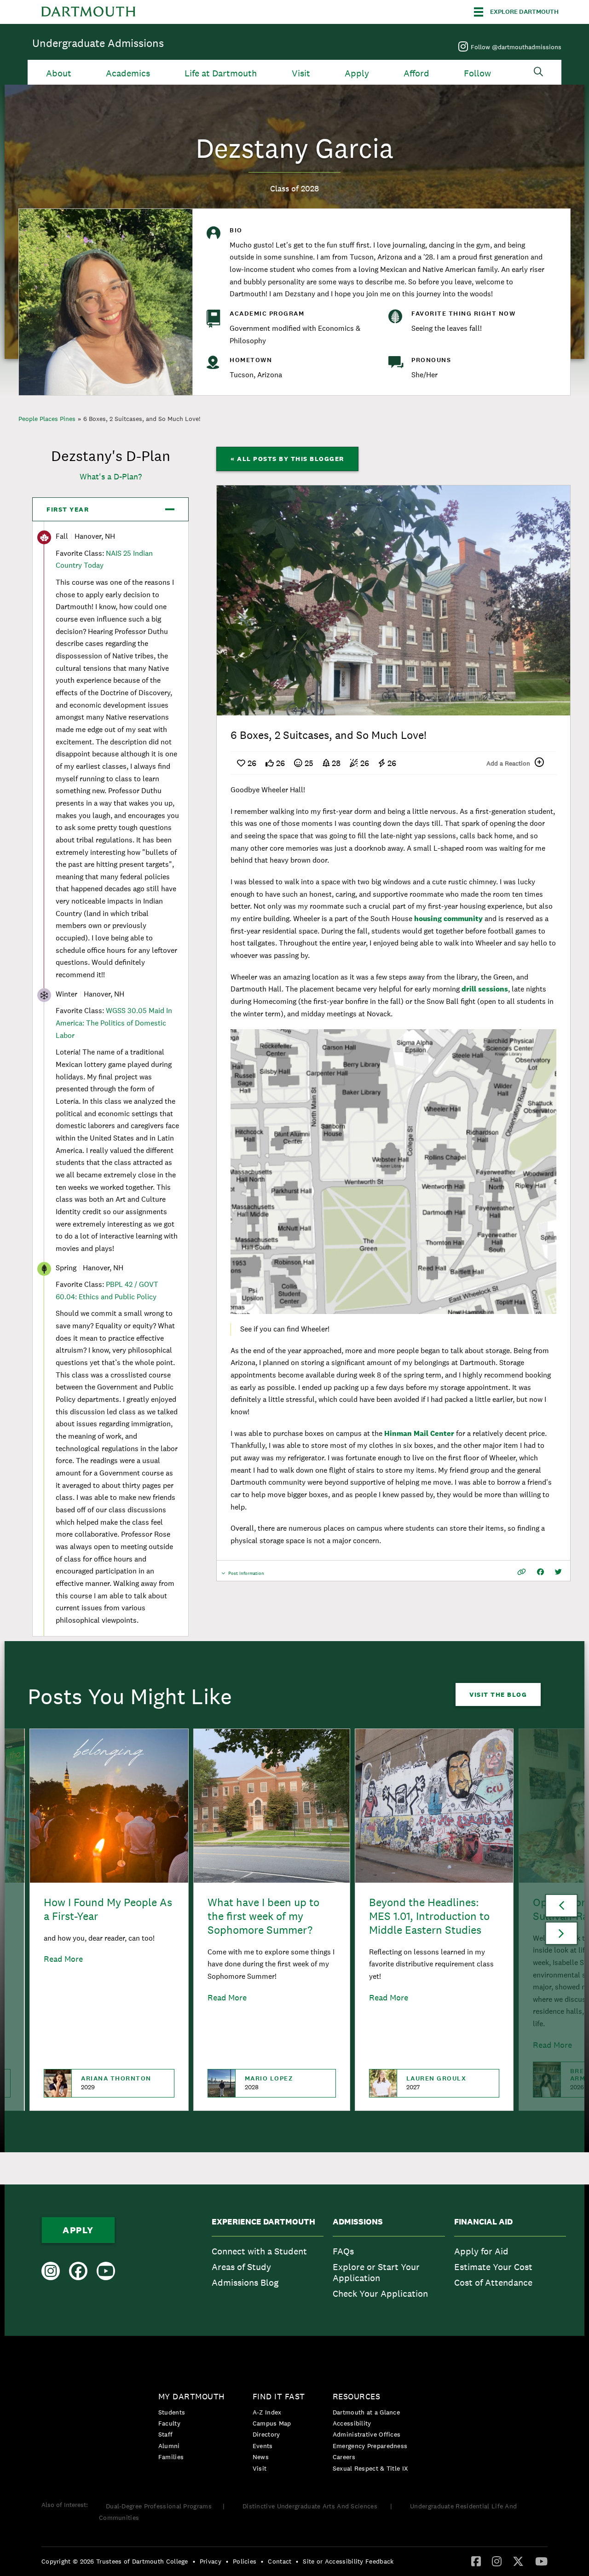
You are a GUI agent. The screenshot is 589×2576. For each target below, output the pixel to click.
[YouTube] (541, 2561)
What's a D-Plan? (111, 476)
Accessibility (352, 2423)
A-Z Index (267, 2412)
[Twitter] (518, 2561)
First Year (68, 509)
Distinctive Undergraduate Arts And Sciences (311, 2506)
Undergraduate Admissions (98, 43)
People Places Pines (47, 419)
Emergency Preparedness (370, 2446)
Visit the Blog (498, 1694)
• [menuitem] (194, 2561)
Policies (245, 2561)
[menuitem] (268, 2260)
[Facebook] (476, 2561)
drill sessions (485, 989)
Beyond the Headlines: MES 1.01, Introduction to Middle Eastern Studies (429, 1916)
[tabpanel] (393, 600)
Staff (166, 2434)
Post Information (246, 1576)
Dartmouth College (88, 12)
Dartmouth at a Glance (366, 2412)
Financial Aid (483, 2222)
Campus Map (272, 2423)
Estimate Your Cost (493, 2267)
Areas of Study (241, 2267)
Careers (344, 2457)
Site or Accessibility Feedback (348, 2561)
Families (171, 2457)
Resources (357, 2396)
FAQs (343, 2251)
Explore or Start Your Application (376, 2272)
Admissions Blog (245, 2282)
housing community (448, 919)
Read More (63, 1959)
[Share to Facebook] (540, 1572)
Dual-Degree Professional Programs (159, 2506)
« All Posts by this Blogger (287, 459)
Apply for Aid (481, 2251)
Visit (301, 73)
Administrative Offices (367, 2434)
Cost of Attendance (493, 2282)
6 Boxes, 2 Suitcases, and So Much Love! (142, 419)
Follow (477, 73)
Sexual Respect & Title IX (370, 2468)
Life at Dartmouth (221, 73)
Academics (128, 73)
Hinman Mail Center (419, 1433)
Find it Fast (279, 2396)
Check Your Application (380, 2294)
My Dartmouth (192, 2396)
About (59, 73)
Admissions (358, 2222)
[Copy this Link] (522, 1572)
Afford (416, 73)
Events (263, 2446)
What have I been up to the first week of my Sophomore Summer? (263, 1916)
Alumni (169, 2446)
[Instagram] (497, 2561)
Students (172, 2412)
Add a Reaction (508, 763)
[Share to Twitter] (558, 1572)
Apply (357, 73)
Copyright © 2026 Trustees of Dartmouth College (115, 2561)
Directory (266, 2434)
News (261, 2457)
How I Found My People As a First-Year (108, 1909)
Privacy (211, 2561)
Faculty (169, 2423)
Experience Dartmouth (263, 2222)
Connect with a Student (259, 2251)
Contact (280, 2561)
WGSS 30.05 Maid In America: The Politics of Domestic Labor (114, 1023)
